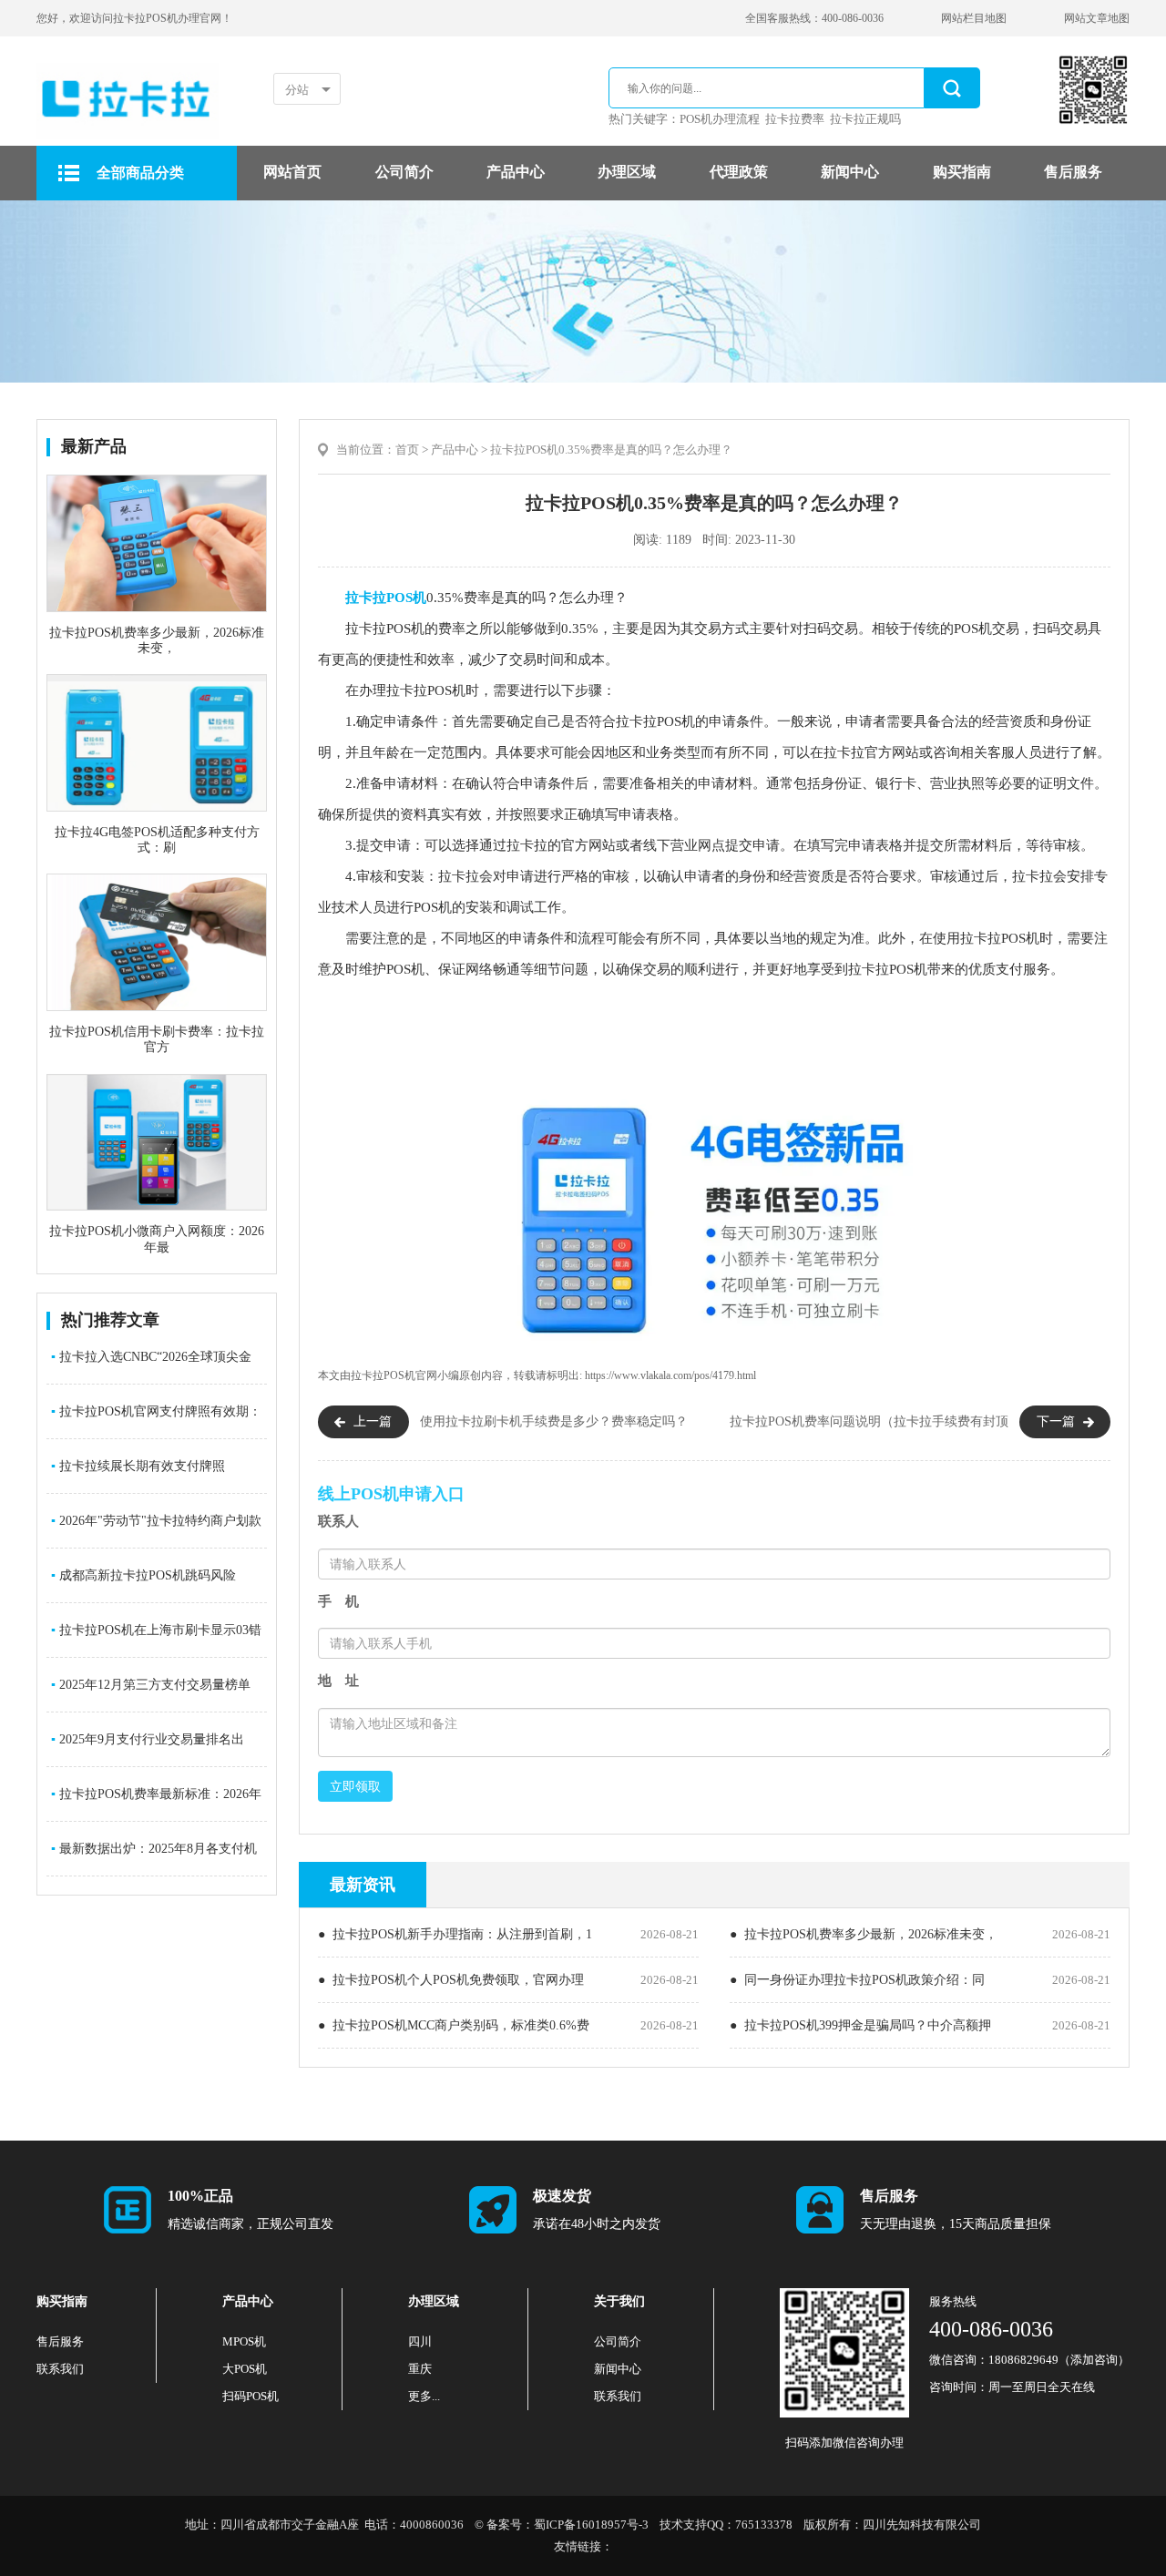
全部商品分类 (140, 173)
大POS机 (245, 2369)
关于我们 (619, 2301)
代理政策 (739, 172)
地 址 (338, 1681)
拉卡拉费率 (795, 119)
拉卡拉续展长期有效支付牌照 (138, 1466)
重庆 (420, 2369)
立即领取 (355, 1786)
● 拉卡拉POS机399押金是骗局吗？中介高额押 (860, 2025)
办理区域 (627, 172)
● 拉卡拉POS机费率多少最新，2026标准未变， (864, 1934)
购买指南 (962, 172)
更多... (424, 2396)
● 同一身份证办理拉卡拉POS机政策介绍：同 (857, 1980)
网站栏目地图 (974, 18)
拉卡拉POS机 (386, 598)
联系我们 (60, 2369)
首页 (407, 450)
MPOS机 (244, 2341)
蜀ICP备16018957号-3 (591, 2525)
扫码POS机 (251, 2396)
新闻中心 (850, 172)
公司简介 (404, 172)
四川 (420, 2341)
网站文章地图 (1097, 18)
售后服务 (1073, 172)
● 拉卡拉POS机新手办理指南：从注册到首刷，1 (455, 1934)
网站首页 (292, 172)
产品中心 (516, 172)
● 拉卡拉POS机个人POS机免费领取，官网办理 (451, 1980)
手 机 (338, 1601)
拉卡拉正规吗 (865, 119)
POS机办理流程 (720, 119)
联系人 (338, 1521)
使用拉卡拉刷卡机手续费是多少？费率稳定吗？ (554, 1421)
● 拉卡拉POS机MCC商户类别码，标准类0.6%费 (454, 2025)
